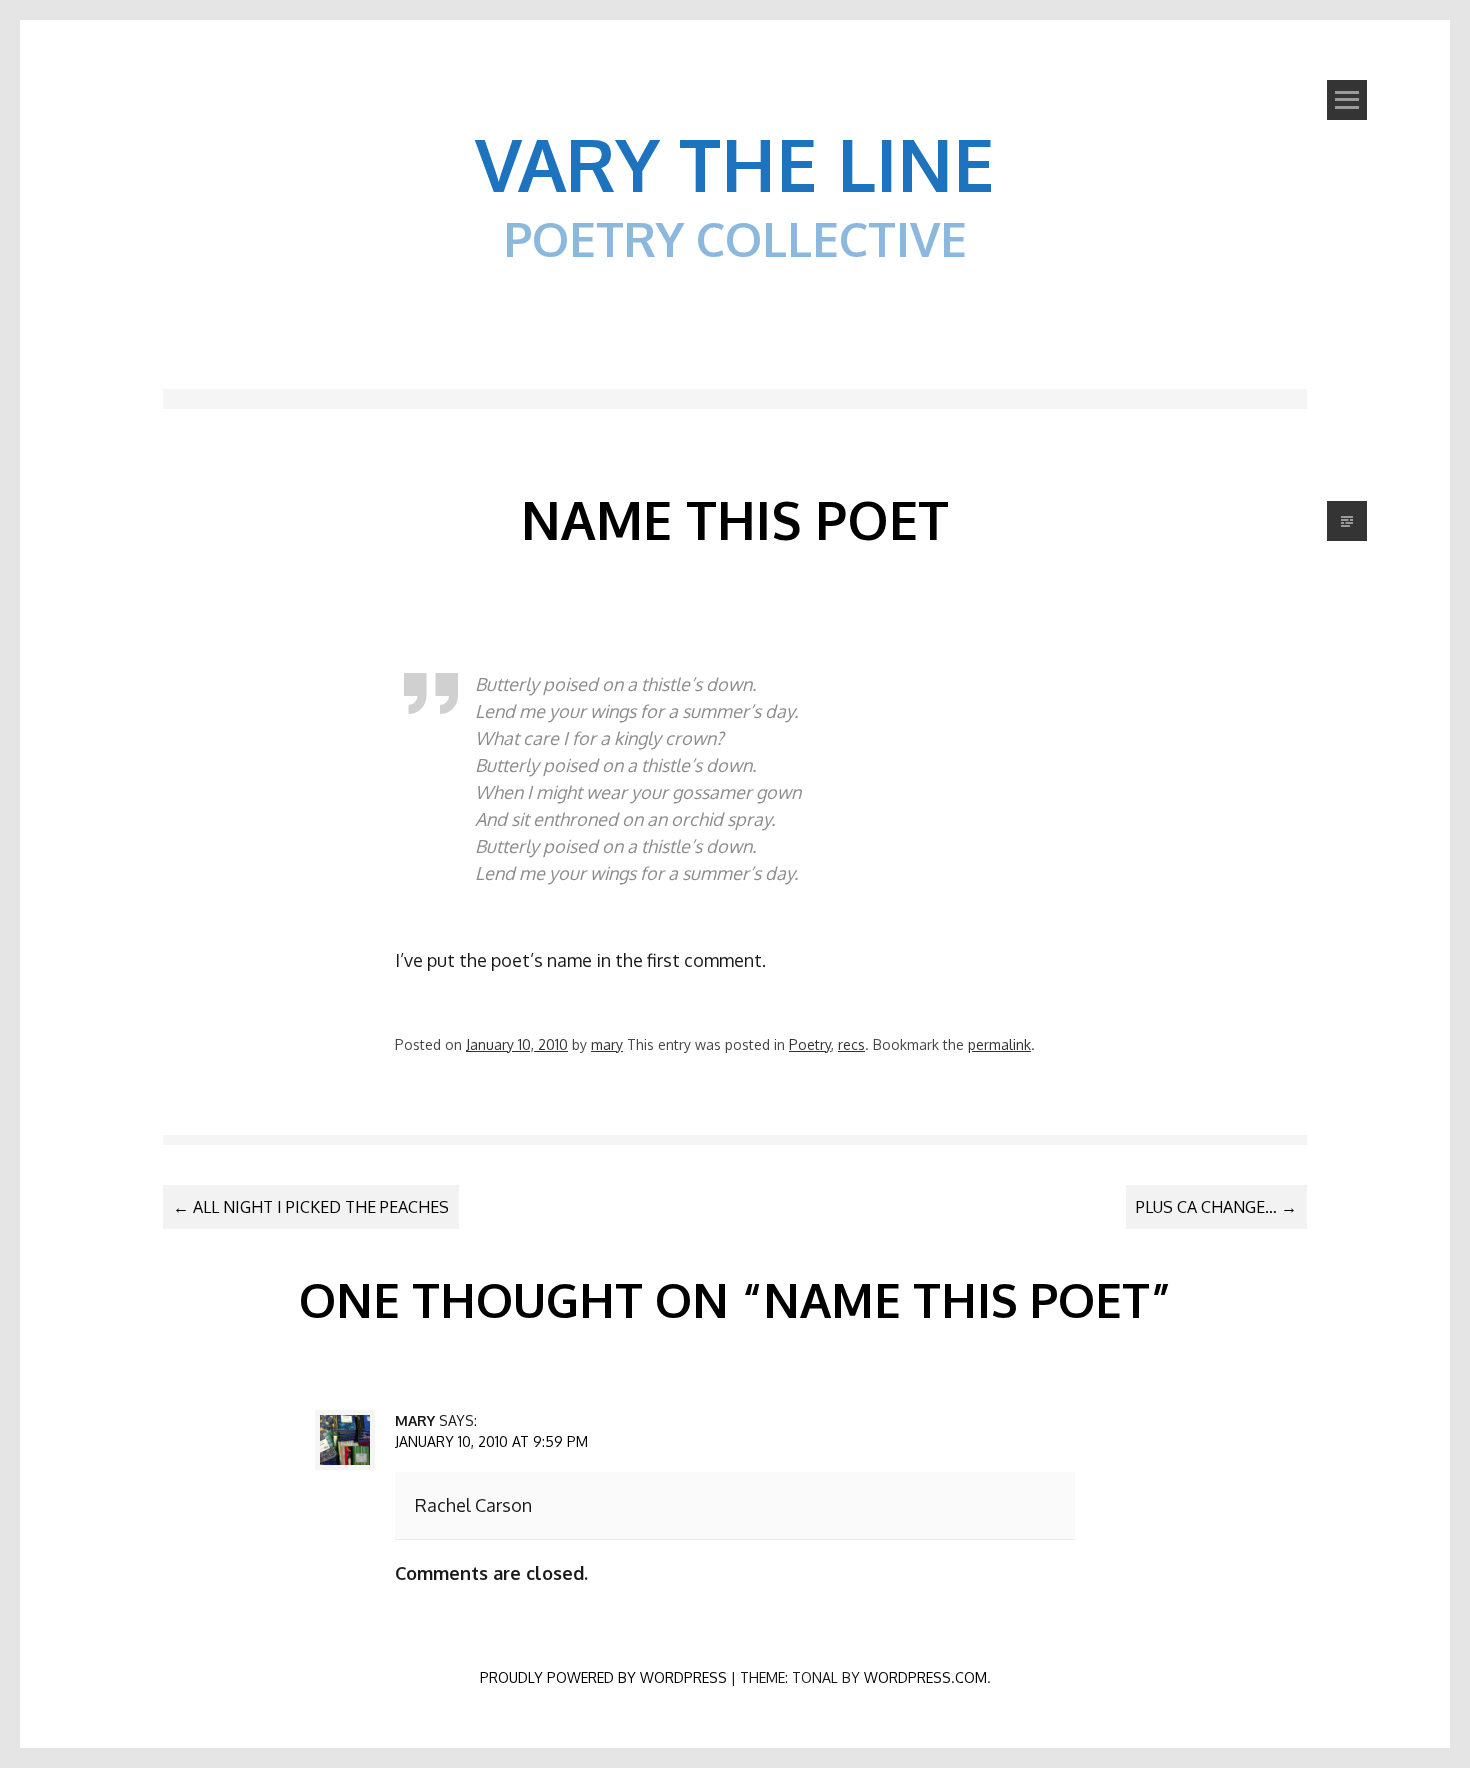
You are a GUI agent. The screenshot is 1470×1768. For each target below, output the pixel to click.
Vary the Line (735, 163)
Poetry (810, 1044)
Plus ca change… (1216, 1207)
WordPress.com (925, 1677)
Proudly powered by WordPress (603, 1677)
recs (851, 1044)
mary (607, 1044)
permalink (999, 1044)
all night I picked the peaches (311, 1207)
